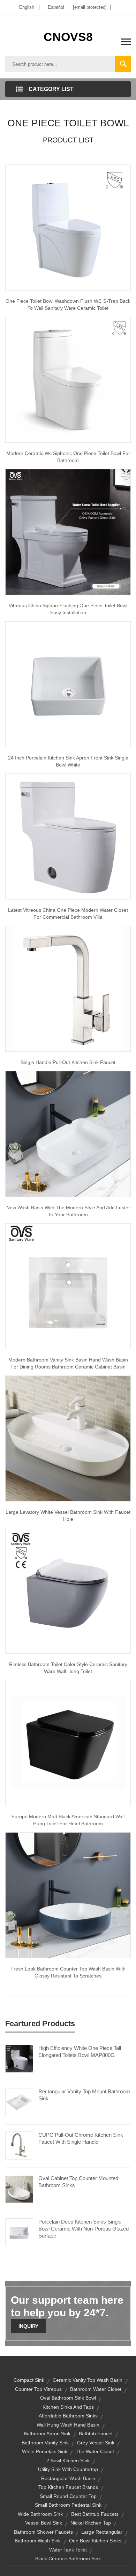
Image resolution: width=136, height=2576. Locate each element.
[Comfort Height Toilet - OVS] (68, 1590)
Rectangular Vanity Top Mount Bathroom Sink (84, 2095)
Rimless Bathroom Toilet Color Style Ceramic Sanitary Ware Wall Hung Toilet (68, 1668)
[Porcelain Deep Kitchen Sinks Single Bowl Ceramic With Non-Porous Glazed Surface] (19, 2232)
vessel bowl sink (44, 2523)
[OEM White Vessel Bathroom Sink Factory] (68, 1438)
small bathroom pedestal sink (68, 2505)
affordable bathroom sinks (68, 2416)
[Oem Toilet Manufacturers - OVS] (68, 1743)
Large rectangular (102, 2532)
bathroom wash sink (38, 2541)
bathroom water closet (96, 2389)
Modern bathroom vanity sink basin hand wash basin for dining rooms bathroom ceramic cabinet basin (68, 1363)
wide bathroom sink (40, 2514)
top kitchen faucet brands (68, 2487)
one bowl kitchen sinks (95, 2541)
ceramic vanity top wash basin (88, 2380)
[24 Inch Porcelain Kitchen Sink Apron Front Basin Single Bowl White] (68, 684)
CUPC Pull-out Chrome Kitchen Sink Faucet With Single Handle (81, 2138)
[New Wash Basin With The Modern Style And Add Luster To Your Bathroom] (68, 1134)
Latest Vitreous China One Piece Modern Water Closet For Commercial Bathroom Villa (68, 913)
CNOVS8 (68, 37)
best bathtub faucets (95, 2514)
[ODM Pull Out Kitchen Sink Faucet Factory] (68, 988)
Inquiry (28, 2326)
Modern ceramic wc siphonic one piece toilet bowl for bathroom (68, 457)
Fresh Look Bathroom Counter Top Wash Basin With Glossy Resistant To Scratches (68, 1972)
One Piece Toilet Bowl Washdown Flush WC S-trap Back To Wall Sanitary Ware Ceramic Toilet (68, 304)
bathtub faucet (96, 2434)
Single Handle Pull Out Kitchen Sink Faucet (68, 1062)
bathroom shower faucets (43, 2532)
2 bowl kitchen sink (68, 2460)
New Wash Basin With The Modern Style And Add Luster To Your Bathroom (68, 1211)
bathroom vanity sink (45, 2443)
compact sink (29, 2380)
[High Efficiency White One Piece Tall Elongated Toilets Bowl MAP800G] (19, 2058)
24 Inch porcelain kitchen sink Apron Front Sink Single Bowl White (68, 761)
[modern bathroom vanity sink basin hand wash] (68, 1286)
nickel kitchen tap (91, 2523)
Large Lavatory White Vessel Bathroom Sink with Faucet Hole (68, 1515)
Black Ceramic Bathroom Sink (68, 2558)
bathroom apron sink (47, 2434)
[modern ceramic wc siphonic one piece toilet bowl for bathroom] (68, 379)
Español (56, 7)
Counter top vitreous (38, 2389)
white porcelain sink (45, 2451)
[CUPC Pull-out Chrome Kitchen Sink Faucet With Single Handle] (19, 2145)
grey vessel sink (96, 2443)
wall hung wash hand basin (68, 2425)
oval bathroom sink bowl (68, 2398)
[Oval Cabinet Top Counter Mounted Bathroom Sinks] (19, 2189)
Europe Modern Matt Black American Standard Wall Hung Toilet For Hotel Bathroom (68, 1820)
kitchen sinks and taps (68, 2407)
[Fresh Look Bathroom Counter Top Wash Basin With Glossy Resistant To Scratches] (68, 1895)
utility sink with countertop (68, 2469)
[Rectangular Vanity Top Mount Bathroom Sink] (19, 2102)
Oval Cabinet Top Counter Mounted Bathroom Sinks (78, 2182)
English (27, 7)
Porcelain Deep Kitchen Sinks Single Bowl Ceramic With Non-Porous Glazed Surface (84, 2229)
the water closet (95, 2451)
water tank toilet (68, 2550)
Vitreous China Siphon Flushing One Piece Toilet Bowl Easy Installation (68, 609)
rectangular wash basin (68, 2478)
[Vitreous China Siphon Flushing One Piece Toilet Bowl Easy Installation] (68, 532)
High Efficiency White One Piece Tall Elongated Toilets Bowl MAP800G (80, 2052)
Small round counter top (68, 2496)
